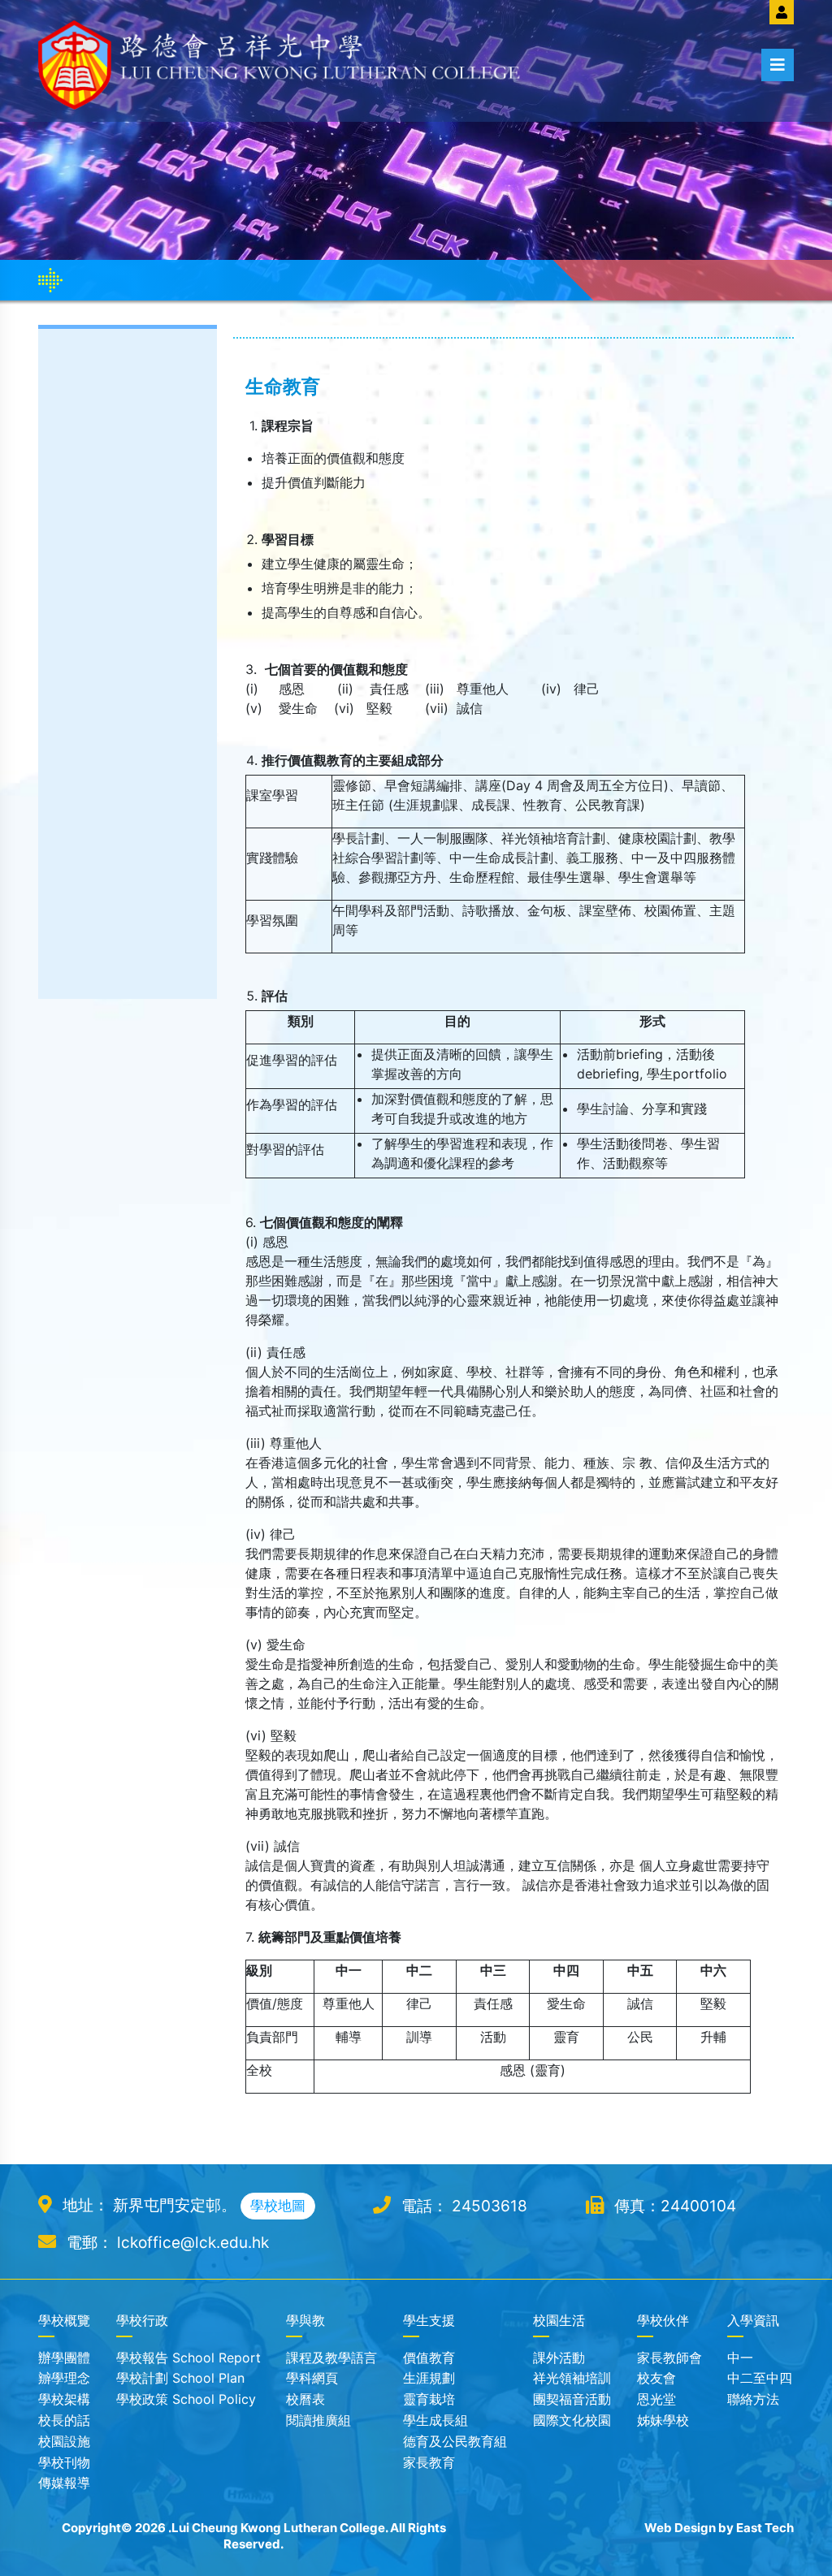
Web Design (680, 2528)
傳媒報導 (64, 2483)
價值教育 (429, 2358)
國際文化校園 (572, 2420)
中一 (740, 2358)
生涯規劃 (429, 2378)
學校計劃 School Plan (180, 2378)
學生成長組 (435, 2420)
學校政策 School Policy (186, 2399)
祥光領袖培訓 (572, 2378)
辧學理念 (64, 2378)
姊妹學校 (663, 2420)
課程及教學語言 (331, 2358)
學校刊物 (64, 2462)
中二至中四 (760, 2378)
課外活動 (559, 2358)
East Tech (765, 2528)
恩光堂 (656, 2399)
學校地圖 (278, 2206)
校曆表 (305, 2399)
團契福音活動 (572, 2399)
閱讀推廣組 (318, 2420)
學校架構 (64, 2399)
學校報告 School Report (188, 2358)
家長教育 (429, 2462)
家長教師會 (669, 2358)
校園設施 (64, 2441)
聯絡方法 (753, 2399)
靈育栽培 (429, 2399)
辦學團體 (64, 2358)
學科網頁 (312, 2378)
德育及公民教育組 (455, 2441)
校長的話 (64, 2420)
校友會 (656, 2378)
